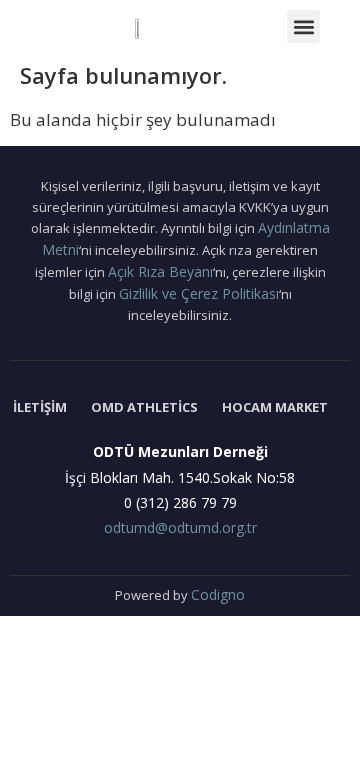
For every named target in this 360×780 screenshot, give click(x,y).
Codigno (218, 594)
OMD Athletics (144, 407)
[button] (303, 26)
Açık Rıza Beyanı (160, 271)
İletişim (40, 407)
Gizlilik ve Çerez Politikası (199, 293)
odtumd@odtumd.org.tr (180, 527)
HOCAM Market (275, 407)
